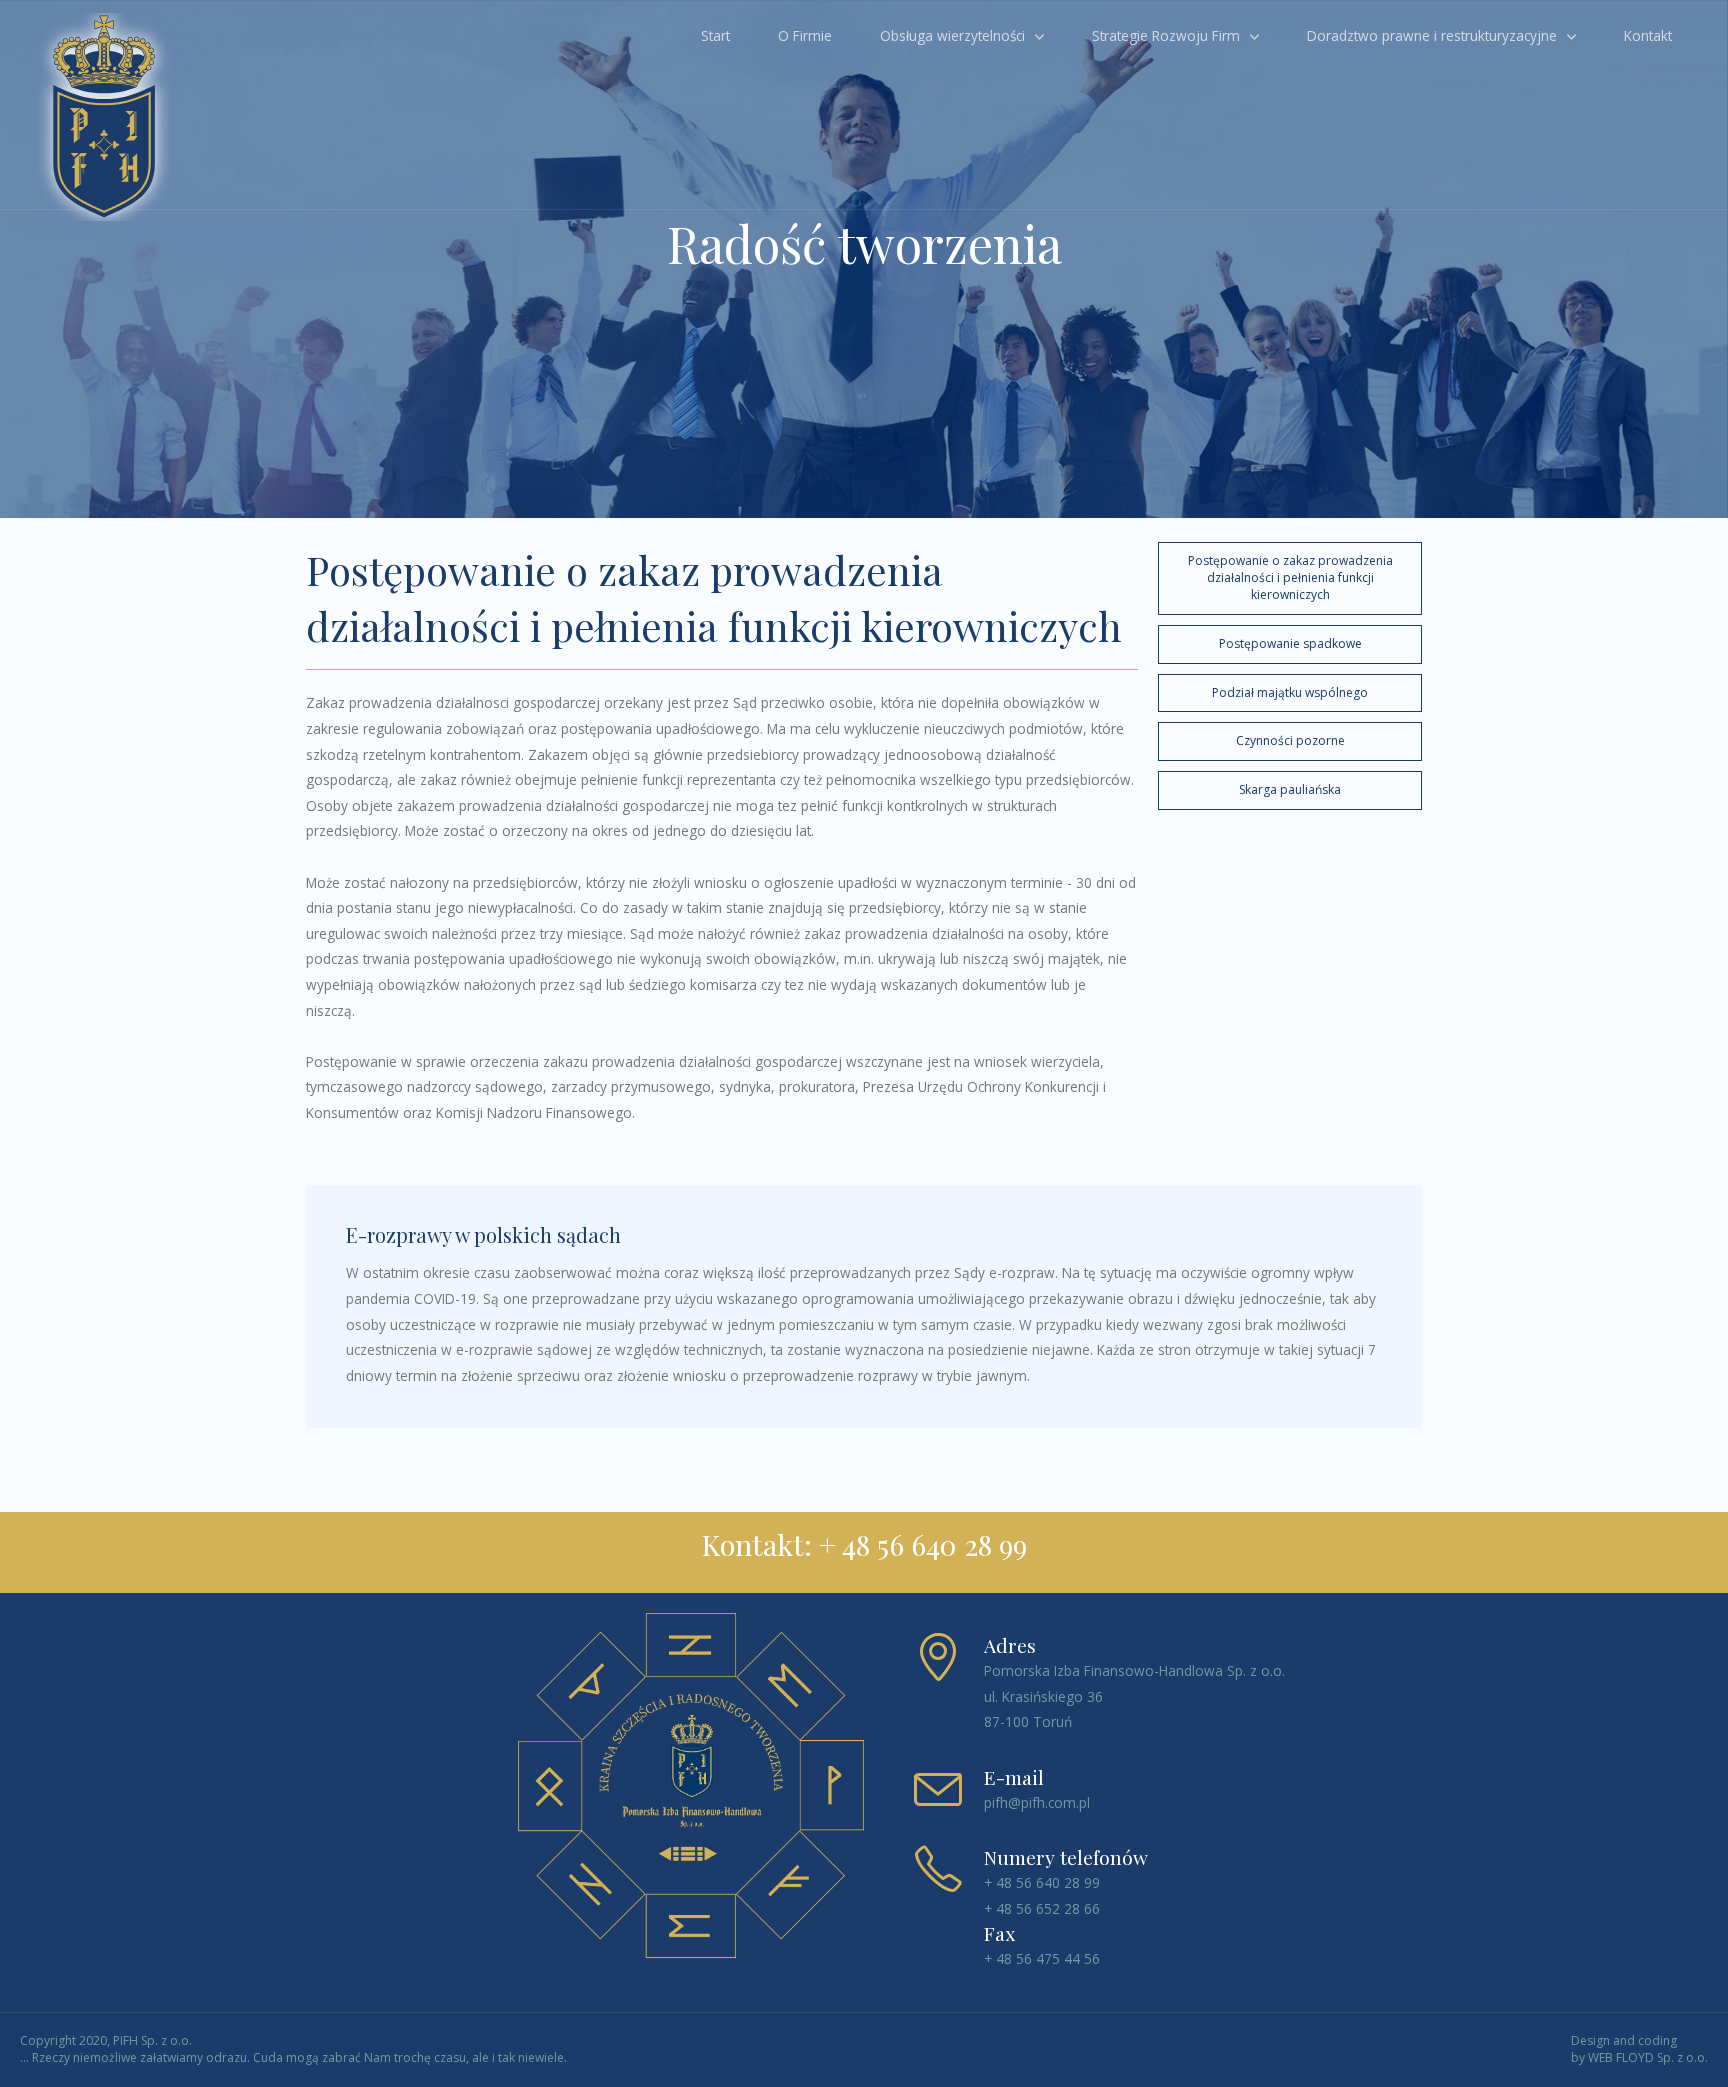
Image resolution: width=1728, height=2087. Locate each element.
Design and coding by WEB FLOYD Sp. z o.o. (1639, 2049)
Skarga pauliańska (1290, 789)
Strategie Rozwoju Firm (1166, 35)
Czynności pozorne (1290, 740)
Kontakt (1648, 35)
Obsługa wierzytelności (952, 35)
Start (715, 35)
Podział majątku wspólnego (1290, 692)
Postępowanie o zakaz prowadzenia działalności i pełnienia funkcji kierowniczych (1290, 577)
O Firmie (805, 35)
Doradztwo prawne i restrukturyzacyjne (1432, 35)
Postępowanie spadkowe (1290, 643)
